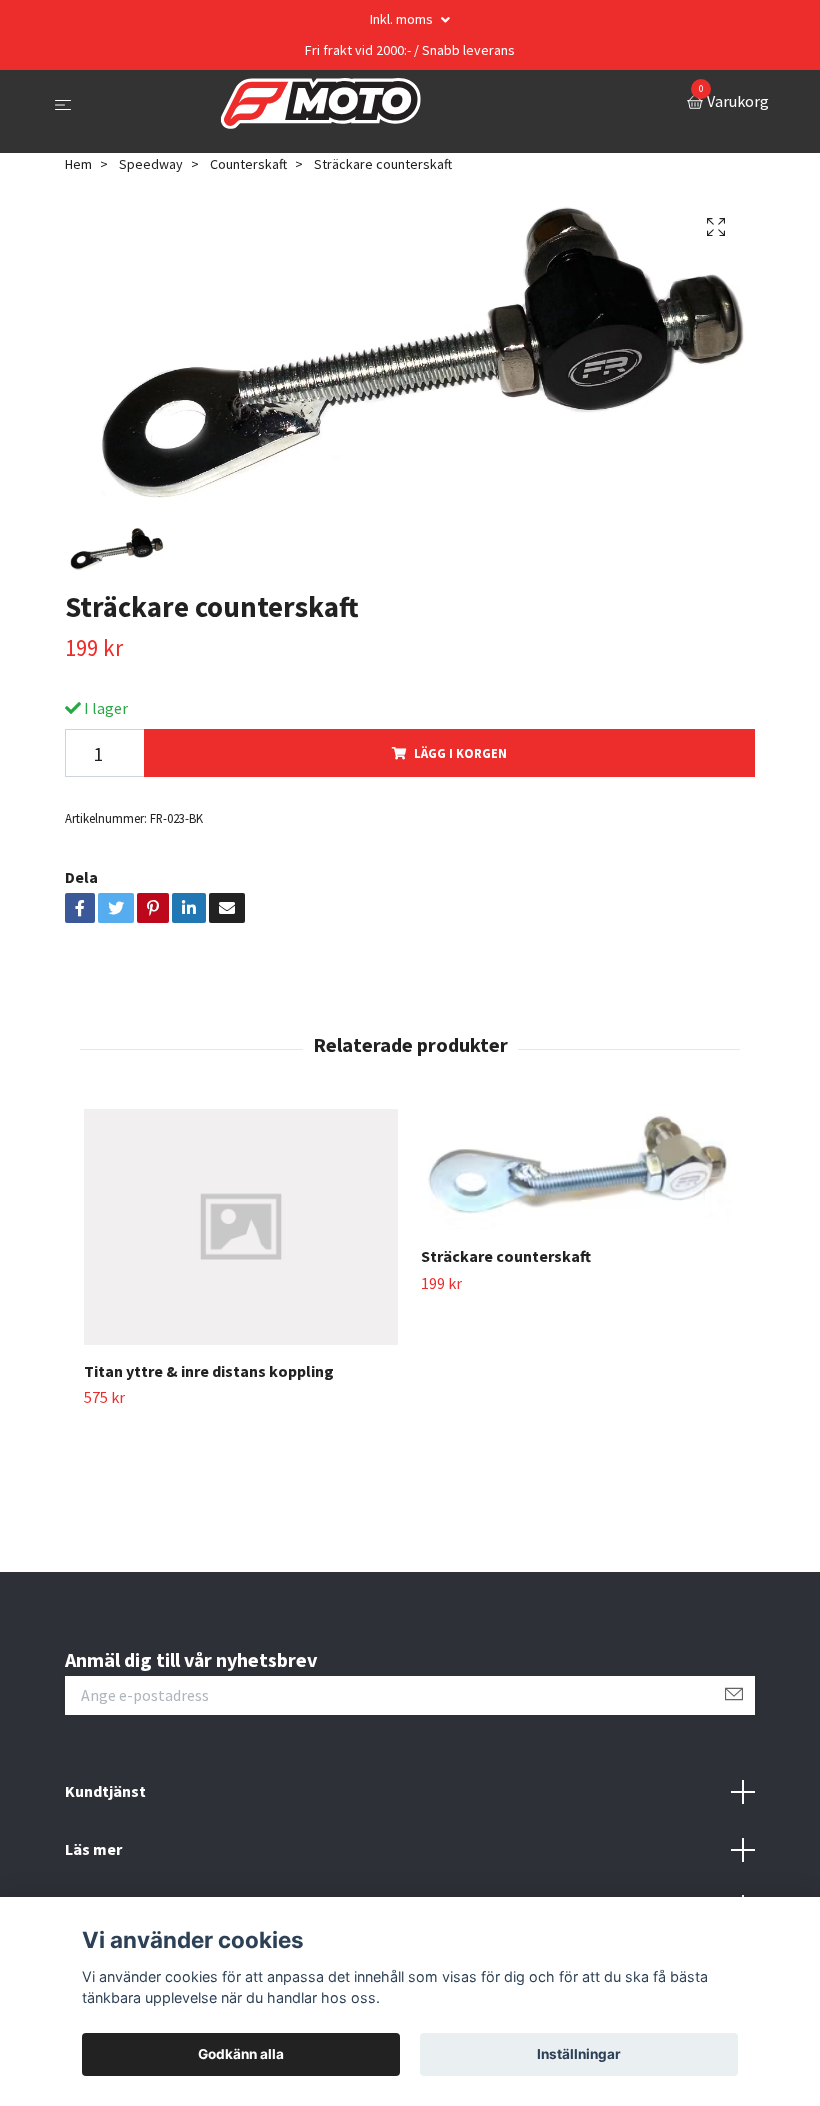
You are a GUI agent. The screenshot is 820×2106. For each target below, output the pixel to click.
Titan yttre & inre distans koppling (209, 1371)
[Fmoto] (321, 104)
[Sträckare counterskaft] (578, 1169)
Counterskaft (248, 164)
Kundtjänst (105, 1791)
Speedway (151, 164)
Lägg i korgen (460, 753)
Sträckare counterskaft (506, 1256)
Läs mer (93, 1849)
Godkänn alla (241, 2054)
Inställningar (579, 2054)
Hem (78, 164)
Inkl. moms (403, 19)
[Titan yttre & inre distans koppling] (241, 1227)
